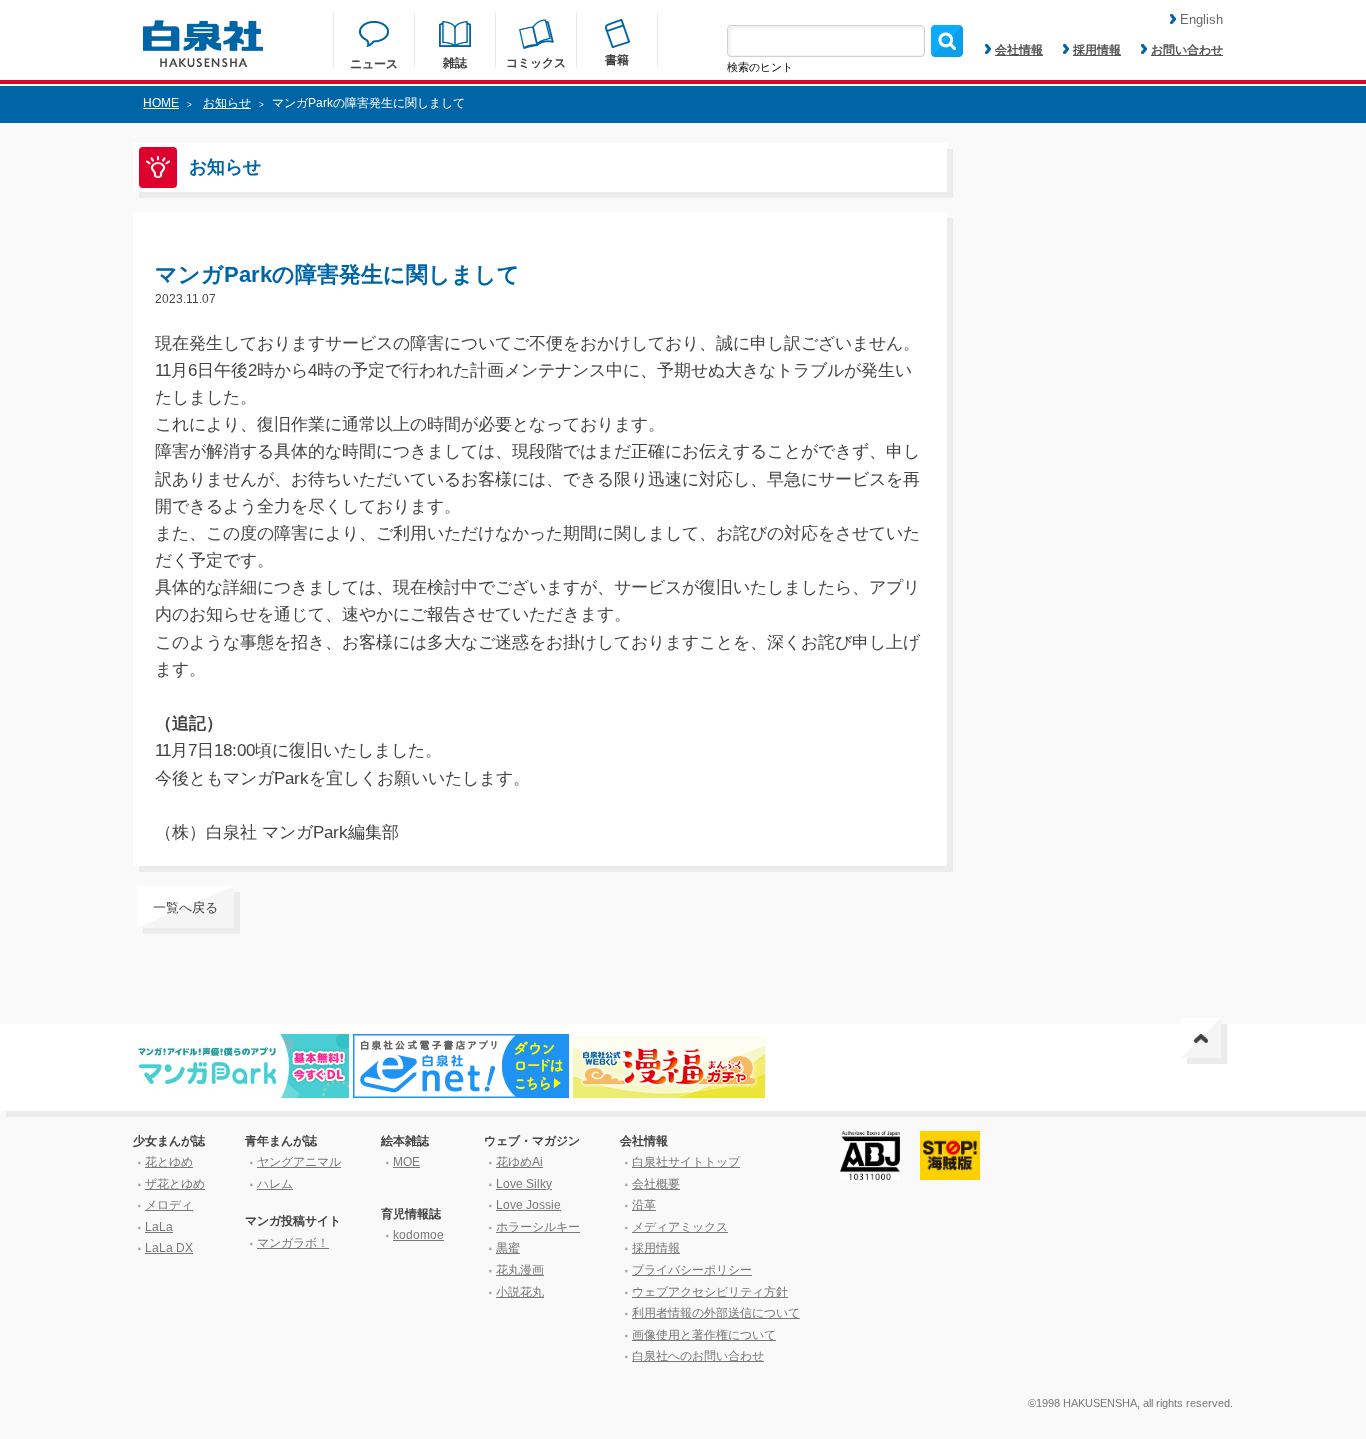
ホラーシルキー (538, 1227)
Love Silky (524, 1184)
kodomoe (418, 1235)
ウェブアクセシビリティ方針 (710, 1292)
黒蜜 (508, 1248)
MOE (406, 1162)
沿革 (644, 1205)
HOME (161, 103)
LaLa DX (169, 1248)
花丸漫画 (520, 1270)
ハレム (275, 1184)
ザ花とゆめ (175, 1184)
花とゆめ (169, 1162)
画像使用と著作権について (704, 1335)
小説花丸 (520, 1292)
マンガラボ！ (293, 1243)
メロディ (169, 1205)
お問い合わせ (1187, 50)
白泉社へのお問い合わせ (698, 1356)
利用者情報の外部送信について (716, 1313)
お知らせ (227, 103)
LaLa (159, 1227)
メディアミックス (680, 1227)
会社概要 (656, 1184)
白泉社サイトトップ (686, 1162)
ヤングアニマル (299, 1162)
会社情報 (1019, 50)
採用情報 (1097, 50)
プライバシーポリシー (692, 1270)
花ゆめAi (519, 1162)
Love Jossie (528, 1205)
